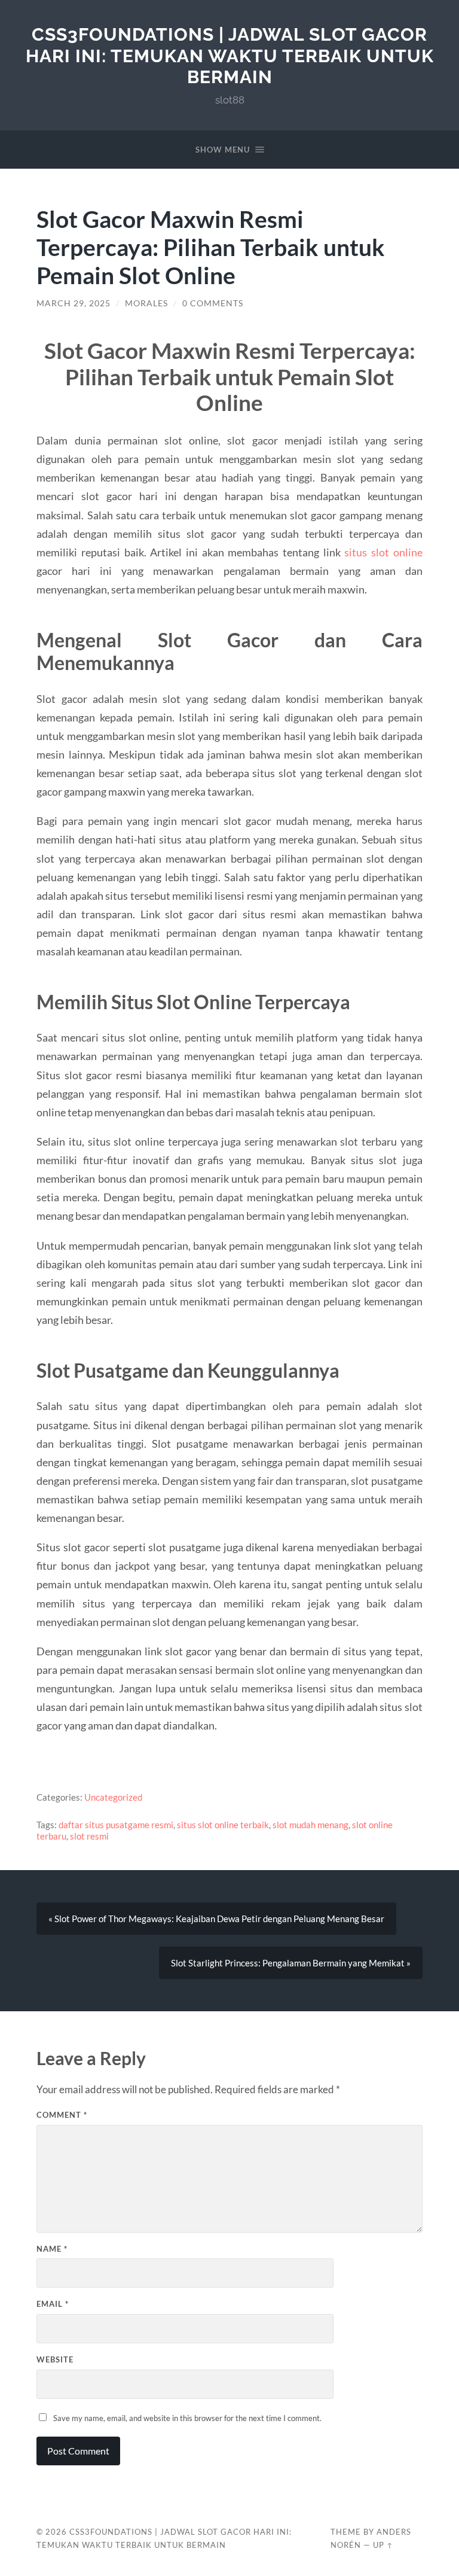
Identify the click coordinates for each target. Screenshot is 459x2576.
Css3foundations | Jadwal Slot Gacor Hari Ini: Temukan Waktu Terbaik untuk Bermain (230, 56)
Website (55, 2359)
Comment (62, 2115)
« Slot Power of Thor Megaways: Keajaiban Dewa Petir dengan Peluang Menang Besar (216, 1919)
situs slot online (383, 552)
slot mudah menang (310, 1825)
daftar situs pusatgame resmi (116, 1825)
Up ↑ (383, 2545)
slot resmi (89, 1836)
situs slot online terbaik (223, 1825)
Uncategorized (113, 1797)
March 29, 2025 (74, 303)
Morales (146, 303)
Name (52, 2249)
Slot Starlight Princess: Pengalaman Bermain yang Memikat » (291, 1963)
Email (53, 2304)
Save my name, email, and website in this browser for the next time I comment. (187, 2418)
